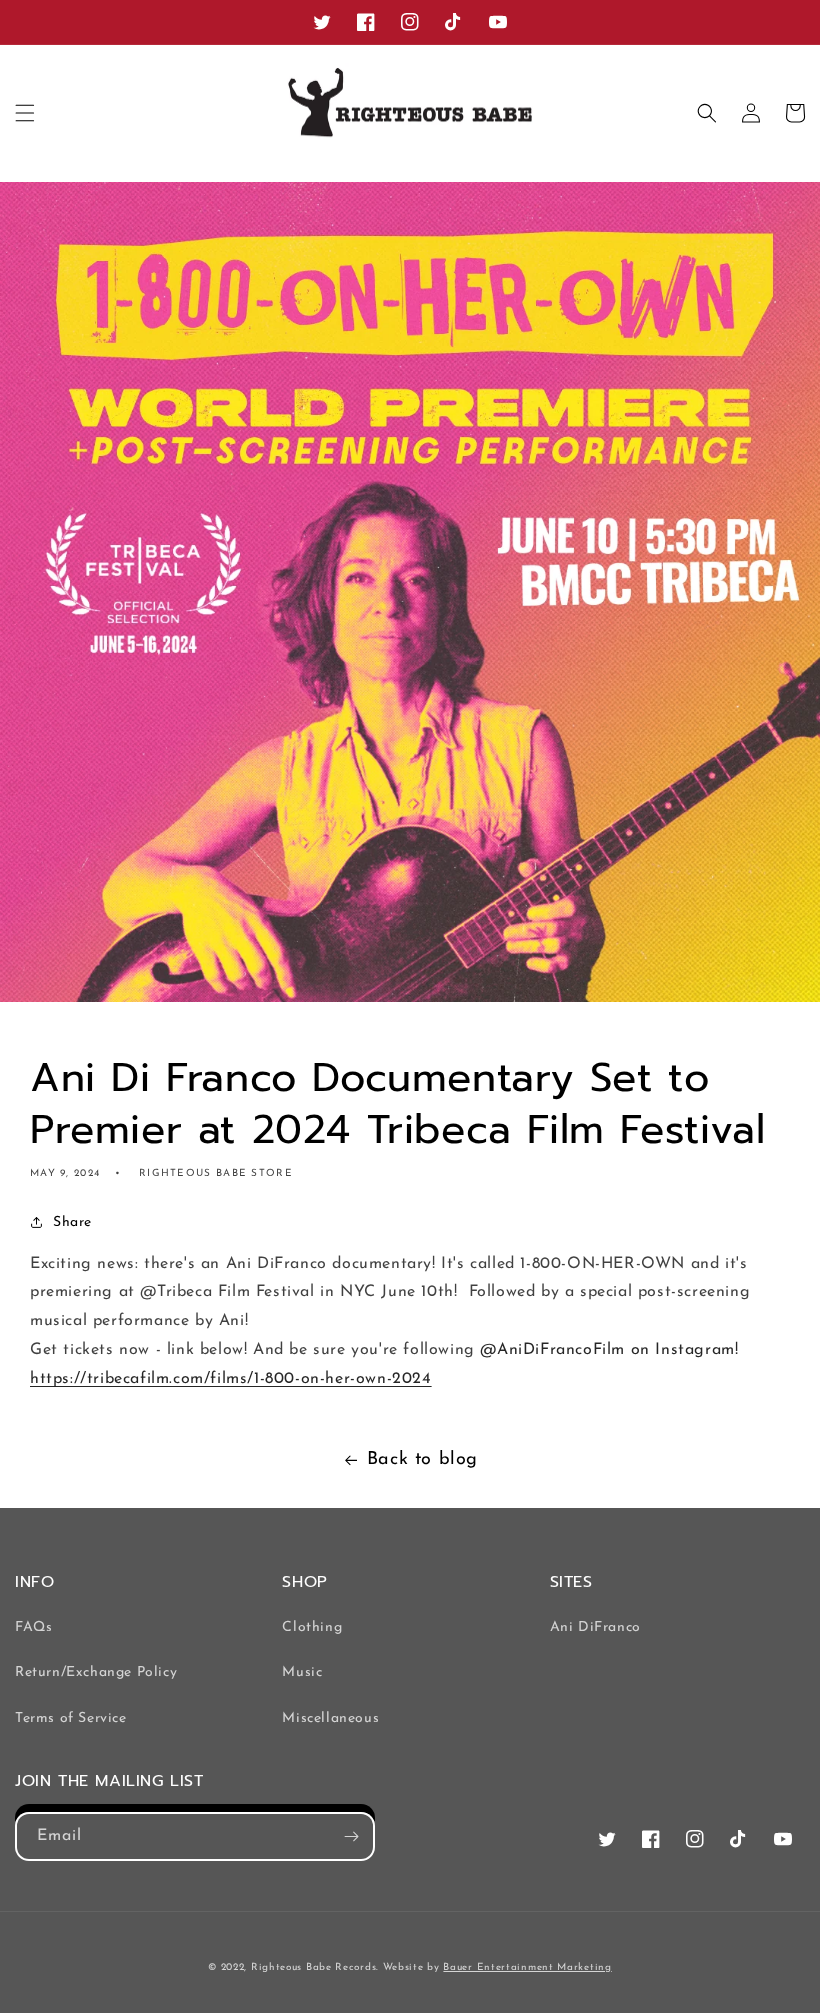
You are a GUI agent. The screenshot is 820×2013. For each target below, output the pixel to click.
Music (302, 1672)
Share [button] (72, 1222)
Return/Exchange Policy (96, 1672)
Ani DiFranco (595, 1627)
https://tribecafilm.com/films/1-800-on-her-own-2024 (231, 1379)
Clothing (312, 1627)
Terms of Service (71, 1718)
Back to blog (422, 1460)
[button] (25, 113)
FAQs (33, 1627)
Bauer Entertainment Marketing (527, 1967)
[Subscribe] (351, 1836)
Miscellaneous (330, 1718)
